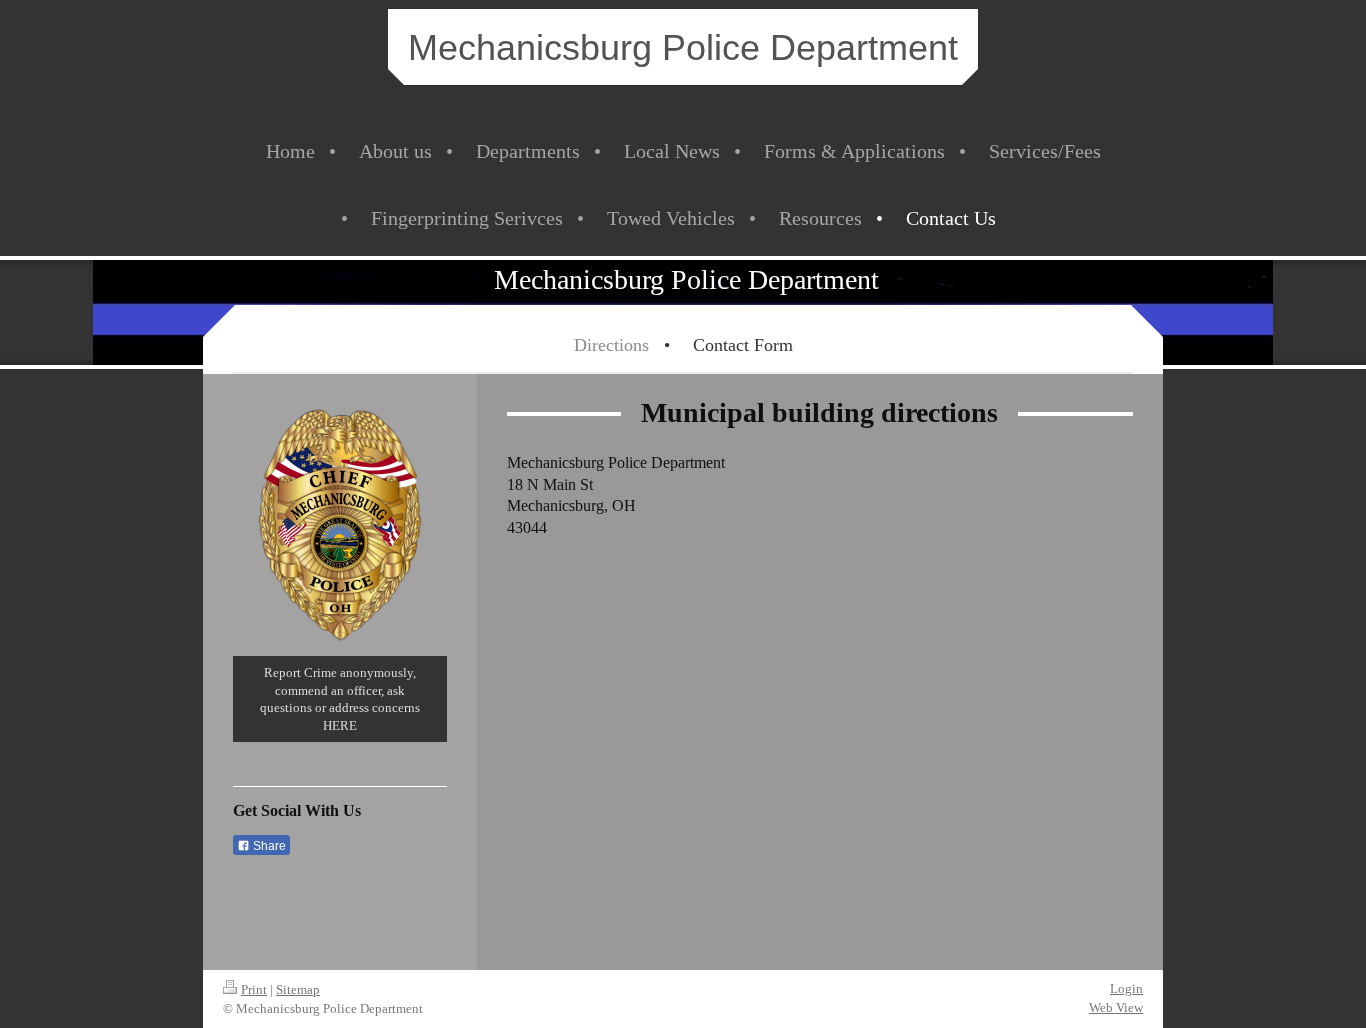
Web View (1116, 1007)
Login (1126, 988)
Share (268, 846)
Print (254, 989)
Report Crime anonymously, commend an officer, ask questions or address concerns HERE (340, 699)
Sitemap (298, 989)
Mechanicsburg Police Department (683, 47)
